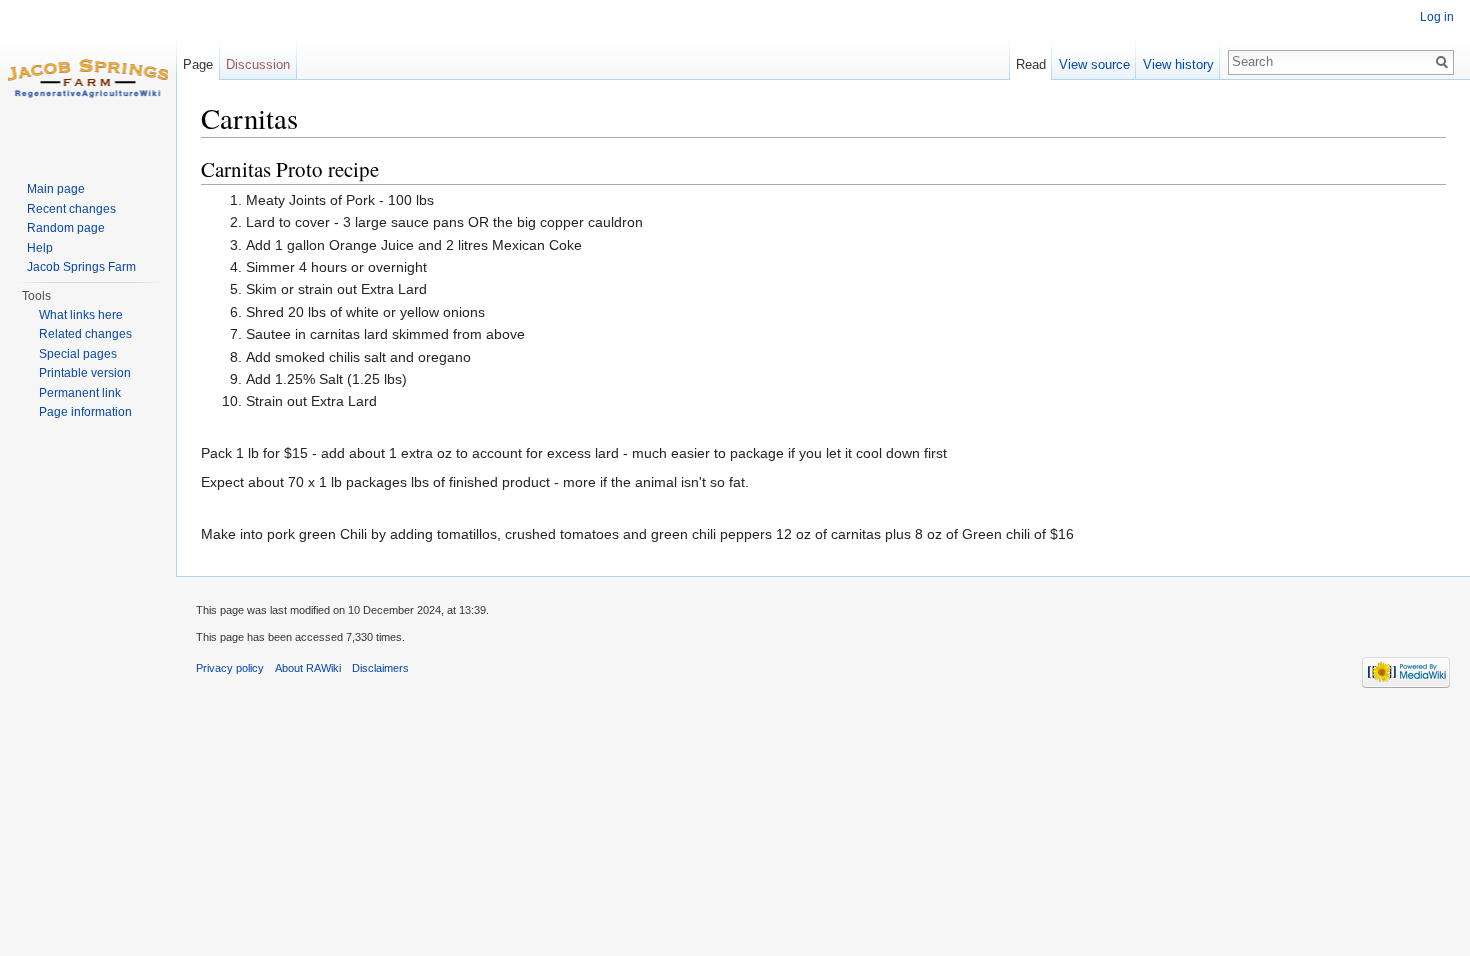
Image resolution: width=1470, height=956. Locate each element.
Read (1031, 64)
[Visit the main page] (88, 80)
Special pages (78, 354)
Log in (1437, 17)
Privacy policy (230, 668)
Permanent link (80, 393)
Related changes (85, 334)
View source (1094, 64)
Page (198, 64)
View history (1178, 64)
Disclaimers (380, 668)
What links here (81, 315)
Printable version (85, 373)
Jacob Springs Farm (81, 267)
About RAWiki (308, 668)
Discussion (258, 64)
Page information (85, 412)
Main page (56, 189)
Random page (66, 228)
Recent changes (71, 209)
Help (40, 248)
